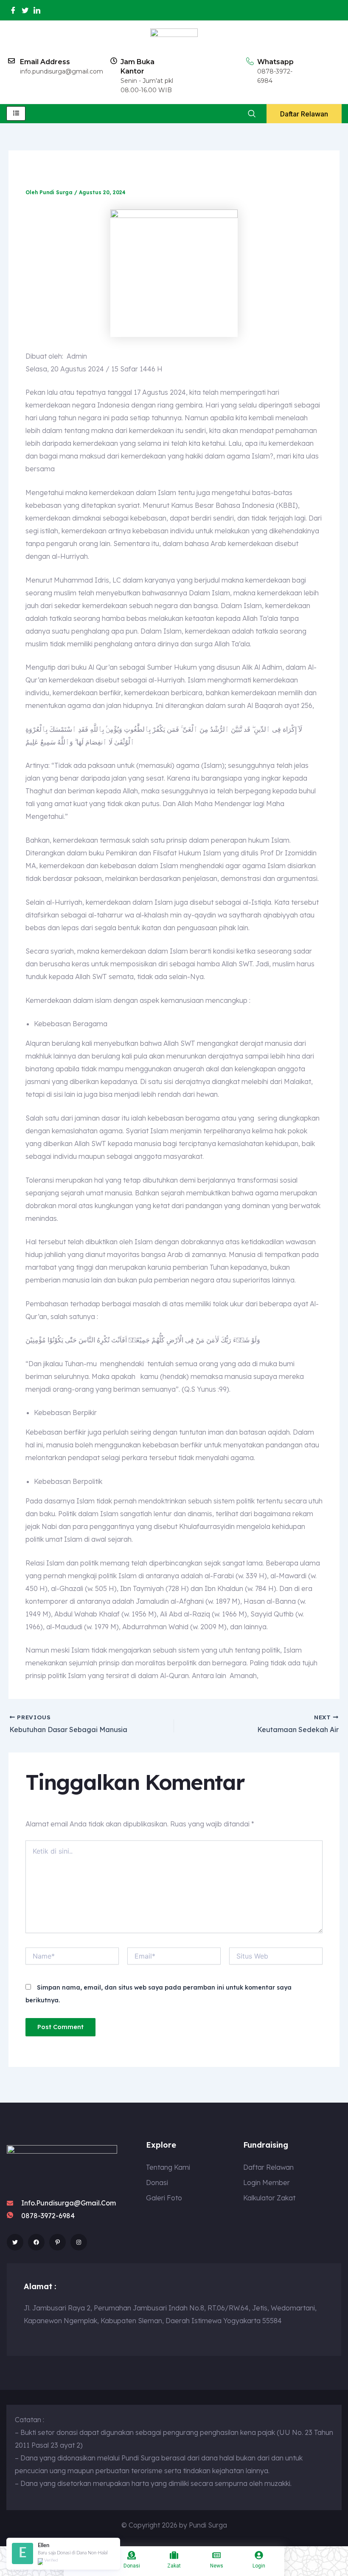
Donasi (132, 2566)
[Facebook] (13, 10)
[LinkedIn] (37, 10)
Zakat (174, 2566)
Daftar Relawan (304, 114)
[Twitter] (25, 10)
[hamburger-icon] (16, 113)
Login (259, 2566)
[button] (251, 114)
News (217, 2566)
